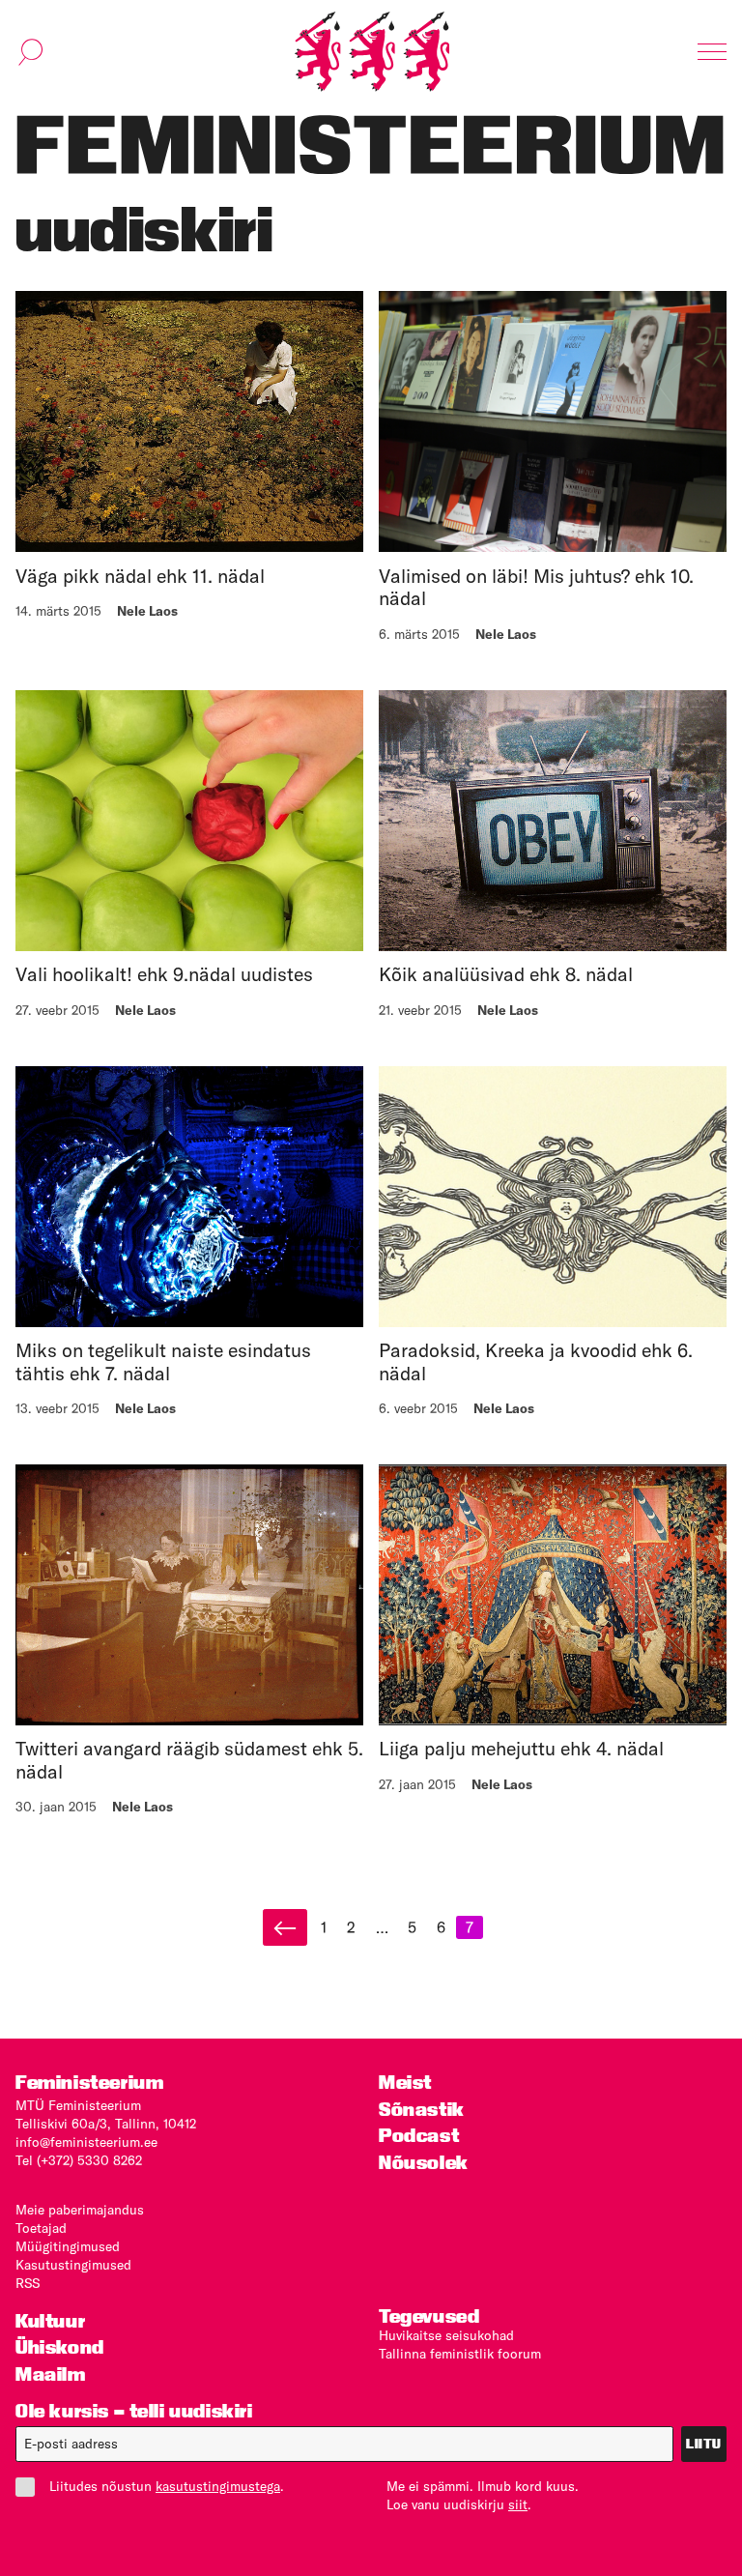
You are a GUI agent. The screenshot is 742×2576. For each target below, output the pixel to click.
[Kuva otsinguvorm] (31, 52)
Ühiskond (60, 2347)
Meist (405, 2083)
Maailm (51, 2374)
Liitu (704, 2444)
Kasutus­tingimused (73, 2265)
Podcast (419, 2136)
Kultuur (50, 2321)
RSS (28, 2283)
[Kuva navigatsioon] (712, 52)
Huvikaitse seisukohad (446, 2335)
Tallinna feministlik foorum (460, 2354)
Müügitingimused (68, 2246)
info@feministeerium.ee (86, 2142)
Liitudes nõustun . (167, 2486)
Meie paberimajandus (80, 2210)
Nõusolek (424, 2163)
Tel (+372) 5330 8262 (79, 2160)
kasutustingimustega (218, 2486)
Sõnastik (422, 2110)
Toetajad (41, 2228)
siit (518, 2504)
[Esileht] (372, 52)
